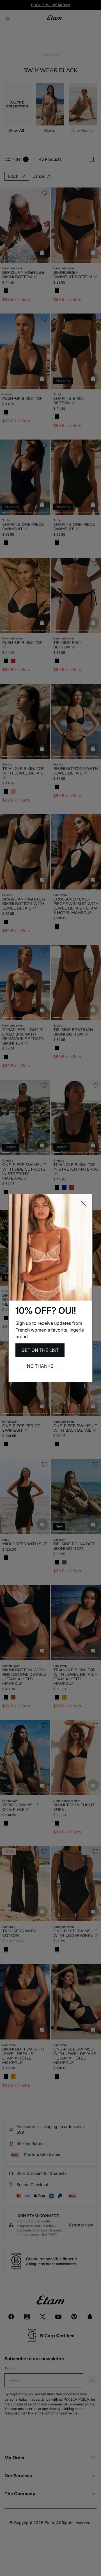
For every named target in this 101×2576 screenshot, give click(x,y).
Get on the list (40, 1350)
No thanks (40, 1366)
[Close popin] (83, 1203)
